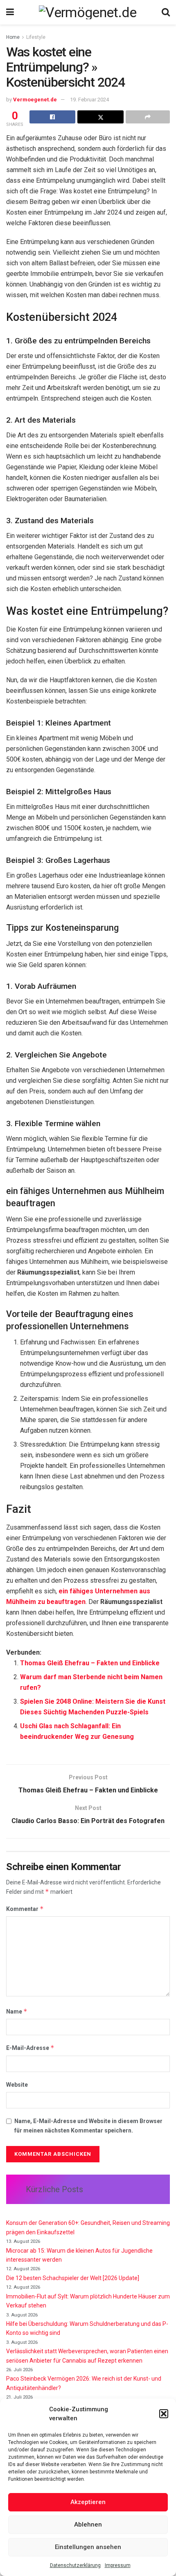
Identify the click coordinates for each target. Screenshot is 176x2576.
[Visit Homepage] (88, 12)
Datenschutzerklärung (75, 2565)
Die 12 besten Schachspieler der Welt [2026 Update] (73, 2278)
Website (17, 2085)
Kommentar (25, 1909)
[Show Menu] (10, 12)
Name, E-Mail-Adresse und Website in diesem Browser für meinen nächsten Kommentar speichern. (88, 2126)
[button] (164, 2414)
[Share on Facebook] (52, 117)
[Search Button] (166, 12)
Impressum (118, 2565)
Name (17, 2011)
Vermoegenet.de (35, 100)
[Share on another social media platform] (148, 117)
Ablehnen (88, 2524)
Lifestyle (36, 37)
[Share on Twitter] (100, 117)
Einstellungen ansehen (88, 2547)
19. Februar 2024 (89, 100)
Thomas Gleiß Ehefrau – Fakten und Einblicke (90, 1663)
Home (13, 37)
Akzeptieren (88, 2502)
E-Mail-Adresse (30, 2048)
